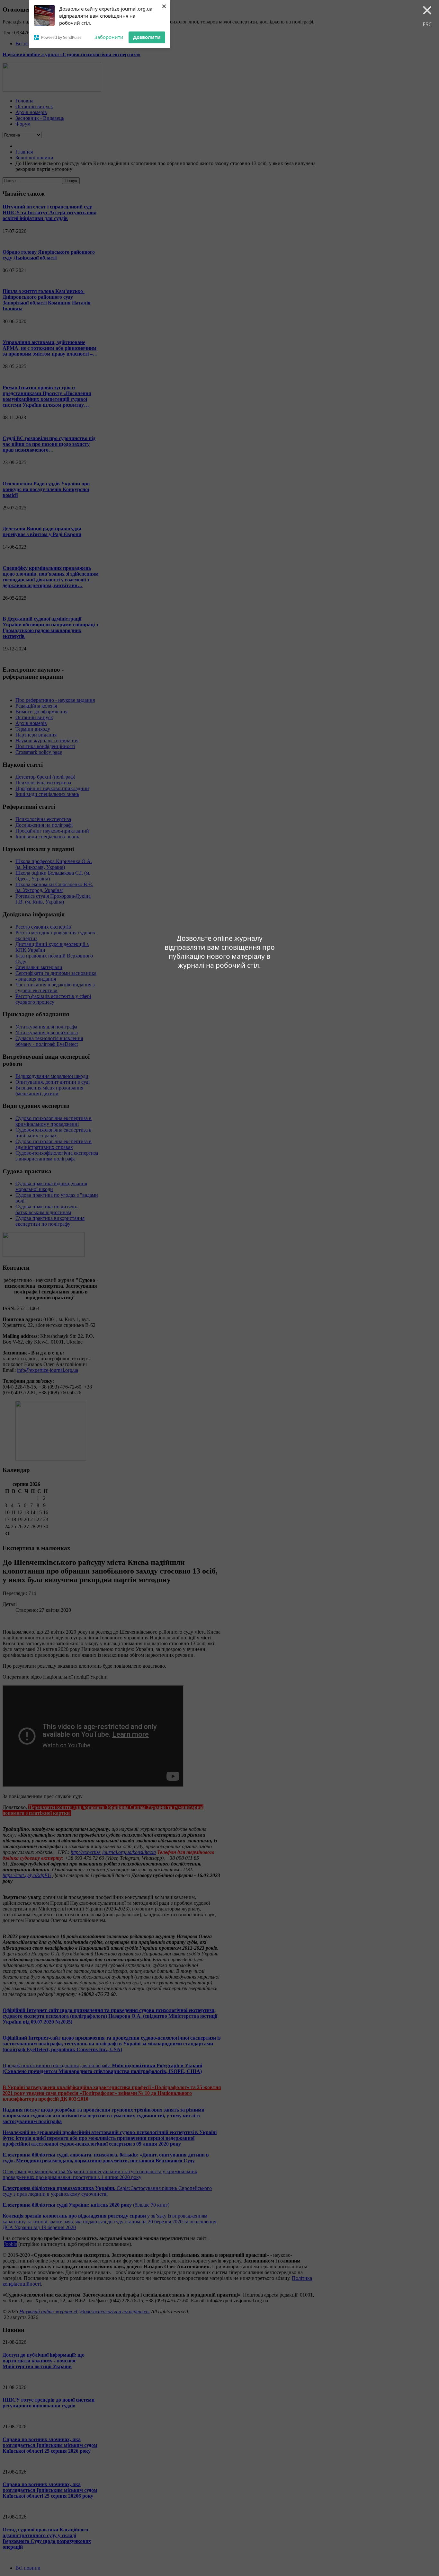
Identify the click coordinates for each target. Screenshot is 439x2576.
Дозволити (147, 37)
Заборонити (109, 37)
